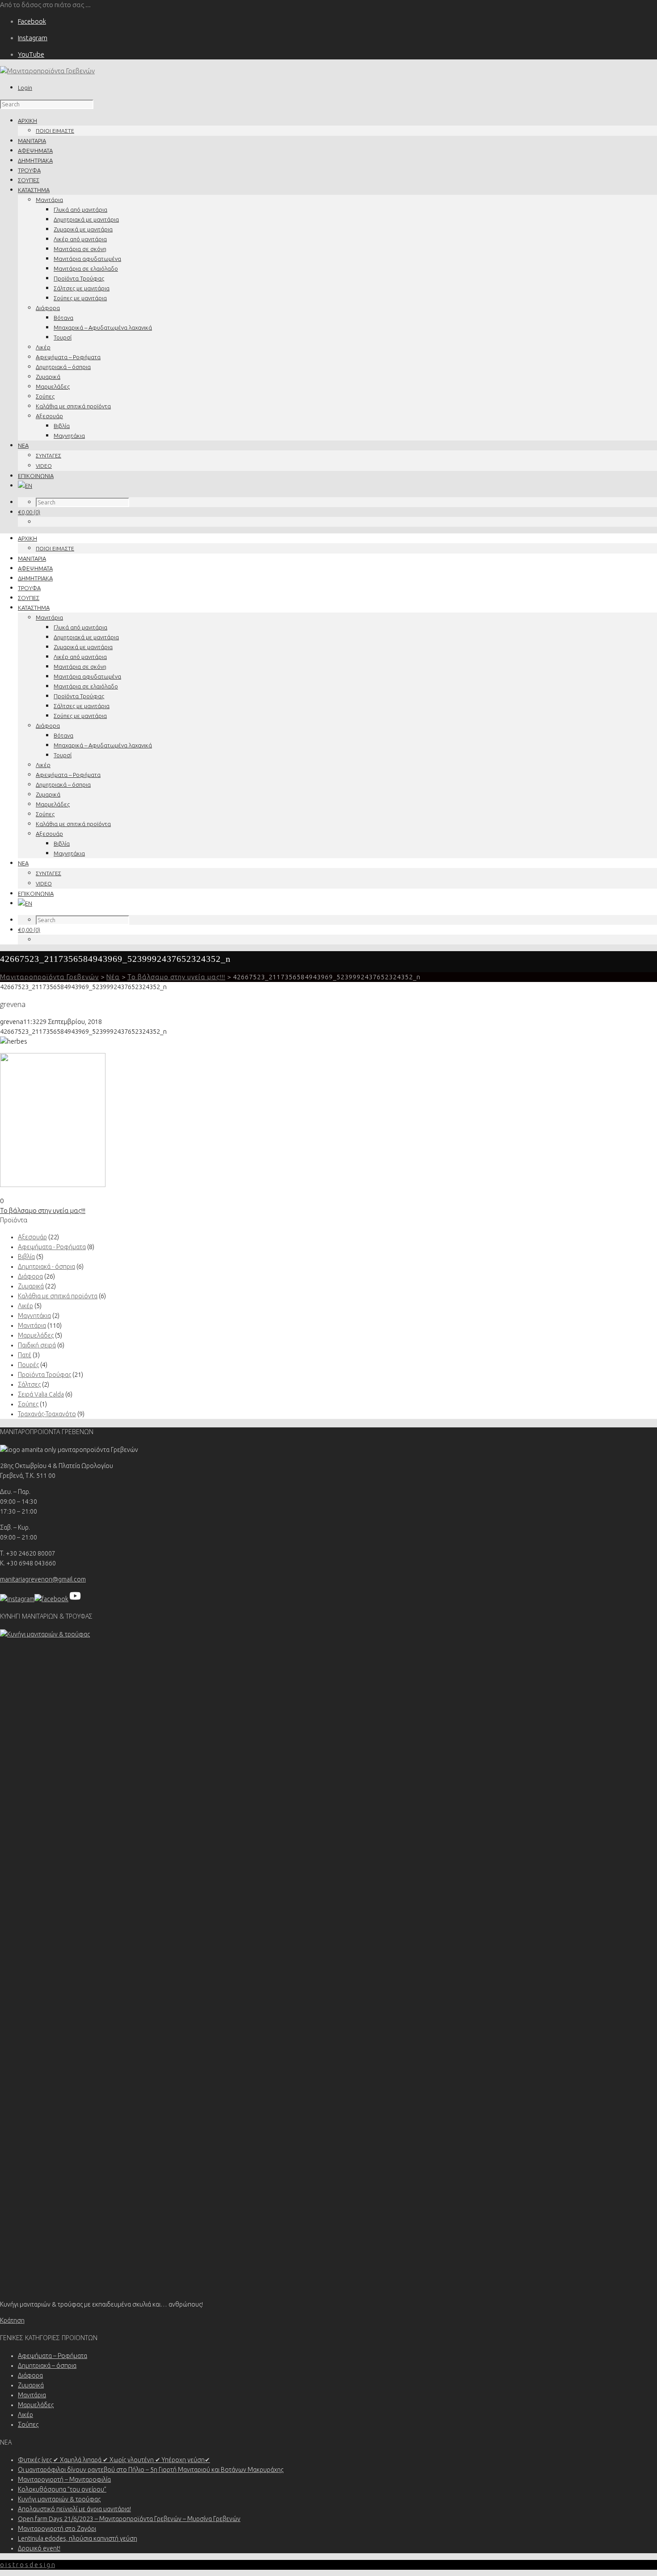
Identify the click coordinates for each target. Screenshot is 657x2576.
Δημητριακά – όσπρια (63, 367)
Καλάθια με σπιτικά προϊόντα (73, 406)
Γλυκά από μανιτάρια (80, 210)
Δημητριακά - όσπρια (46, 1267)
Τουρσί (63, 337)
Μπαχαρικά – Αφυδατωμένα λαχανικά (103, 327)
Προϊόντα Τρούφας (79, 278)
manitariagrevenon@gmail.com (43, 1579)
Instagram (33, 38)
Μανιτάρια (49, 200)
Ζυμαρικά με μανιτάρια (83, 229)
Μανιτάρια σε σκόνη (80, 249)
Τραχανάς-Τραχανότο (47, 1414)
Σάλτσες (29, 1384)
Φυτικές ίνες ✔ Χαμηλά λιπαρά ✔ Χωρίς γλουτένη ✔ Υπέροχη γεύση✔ (114, 2460)
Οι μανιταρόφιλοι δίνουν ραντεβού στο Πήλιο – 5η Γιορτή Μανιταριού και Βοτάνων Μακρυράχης (151, 2470)
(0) (29, 512)
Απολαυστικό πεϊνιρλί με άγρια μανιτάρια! (74, 2509)
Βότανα (63, 318)
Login (25, 88)
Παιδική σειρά (37, 1345)
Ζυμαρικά (48, 377)
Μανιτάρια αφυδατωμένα (87, 259)
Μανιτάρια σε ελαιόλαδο (86, 269)
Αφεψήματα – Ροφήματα (68, 357)
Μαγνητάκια (69, 436)
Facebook (32, 21)
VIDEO (44, 466)
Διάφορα (48, 308)
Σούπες (45, 396)
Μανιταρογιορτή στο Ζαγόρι (57, 2529)
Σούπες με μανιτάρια (80, 298)
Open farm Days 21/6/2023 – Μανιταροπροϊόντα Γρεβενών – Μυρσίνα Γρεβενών (129, 2519)
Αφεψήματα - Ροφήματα (52, 1247)
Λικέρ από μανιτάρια (80, 239)
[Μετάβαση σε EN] (25, 486)
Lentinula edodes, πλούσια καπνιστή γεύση (78, 2538)
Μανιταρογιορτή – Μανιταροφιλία (64, 2480)
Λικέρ (43, 347)
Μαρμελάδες (53, 386)
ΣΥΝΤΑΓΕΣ (48, 455)
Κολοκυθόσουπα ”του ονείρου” (62, 2489)
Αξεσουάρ (49, 416)
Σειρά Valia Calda (41, 1394)
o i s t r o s (27, 2565)
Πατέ (25, 1355)
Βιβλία (62, 426)
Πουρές (28, 1365)
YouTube (31, 54)
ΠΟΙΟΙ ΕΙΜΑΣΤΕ (55, 131)
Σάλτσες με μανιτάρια (82, 288)
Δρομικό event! (39, 2548)
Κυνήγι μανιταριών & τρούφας (59, 2499)
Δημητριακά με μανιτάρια (86, 219)
